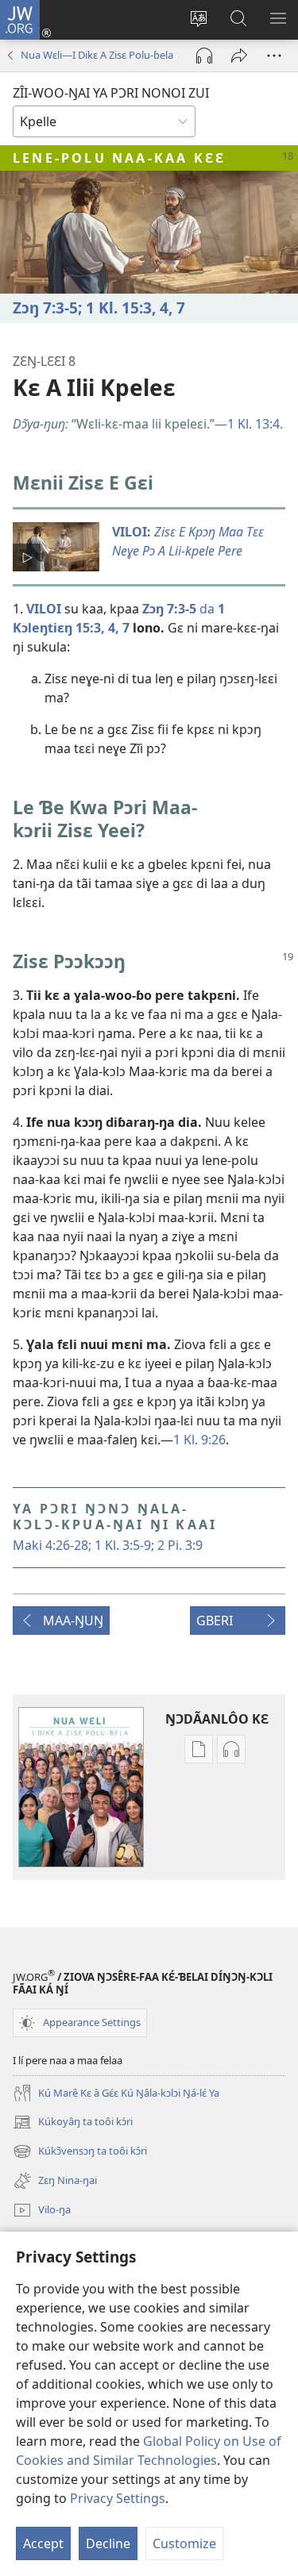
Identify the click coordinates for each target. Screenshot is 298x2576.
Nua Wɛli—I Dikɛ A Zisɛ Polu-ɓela (97, 55)
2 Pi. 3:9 (178, 1545)
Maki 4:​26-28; (52, 1545)
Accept (43, 2543)
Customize (184, 2543)
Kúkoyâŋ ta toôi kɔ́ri (73, 2123)
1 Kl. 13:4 (253, 424)
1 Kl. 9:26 (199, 1440)
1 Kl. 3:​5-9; (123, 1545)
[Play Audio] (204, 56)
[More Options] (274, 56)
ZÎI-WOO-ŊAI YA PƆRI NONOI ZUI (111, 93)
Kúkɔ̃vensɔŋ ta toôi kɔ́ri (80, 2152)
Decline (108, 2543)
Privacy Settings (118, 2498)
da (178, 609)
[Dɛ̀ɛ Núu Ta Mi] (239, 56)
